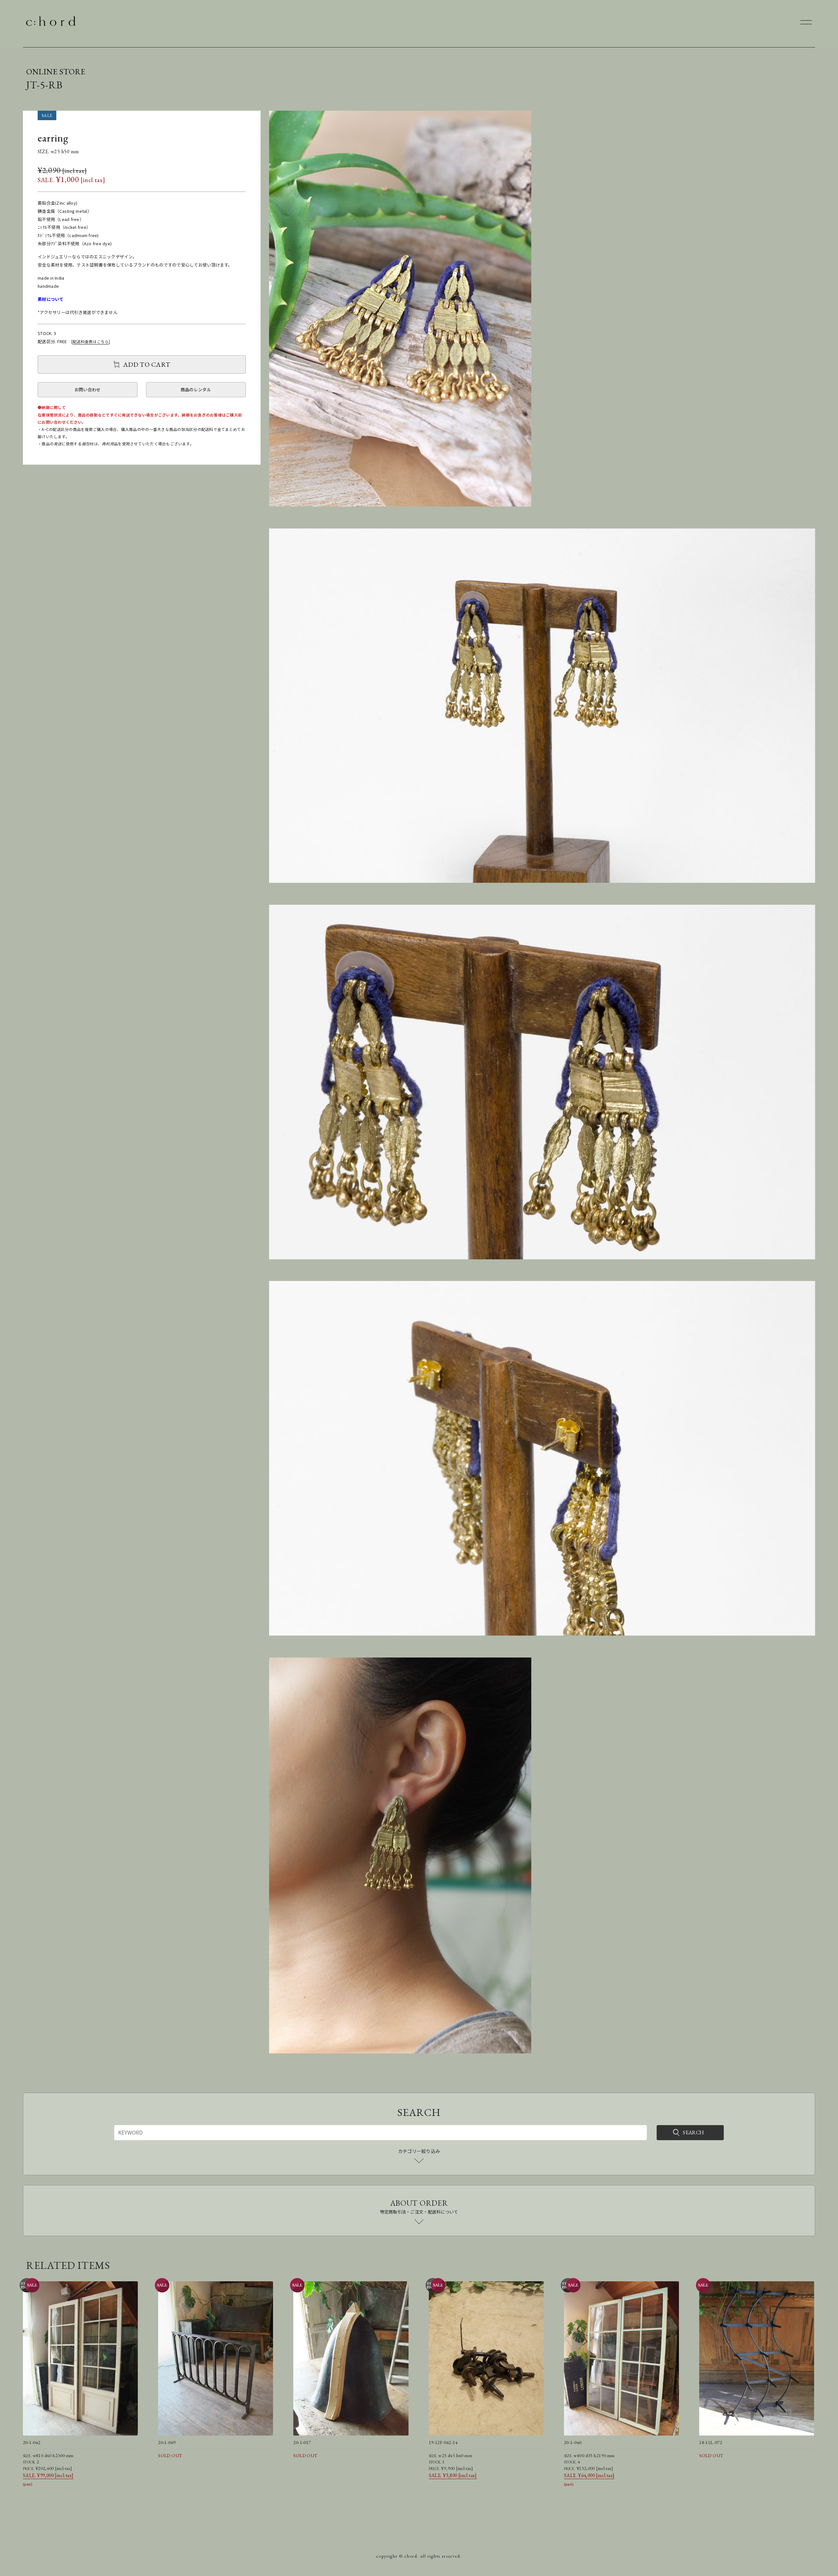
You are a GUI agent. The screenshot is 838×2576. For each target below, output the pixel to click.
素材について (51, 299)
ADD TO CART (147, 364)
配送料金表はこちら (91, 341)
